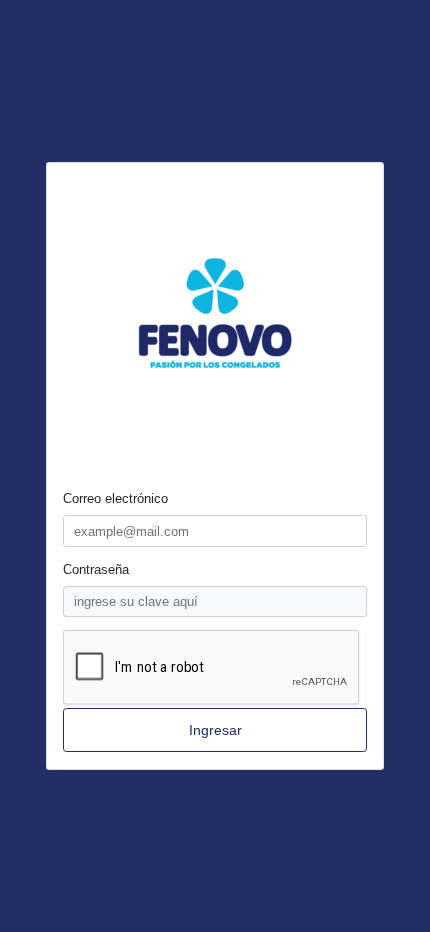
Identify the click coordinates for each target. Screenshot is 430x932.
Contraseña (96, 569)
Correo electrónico (115, 498)
